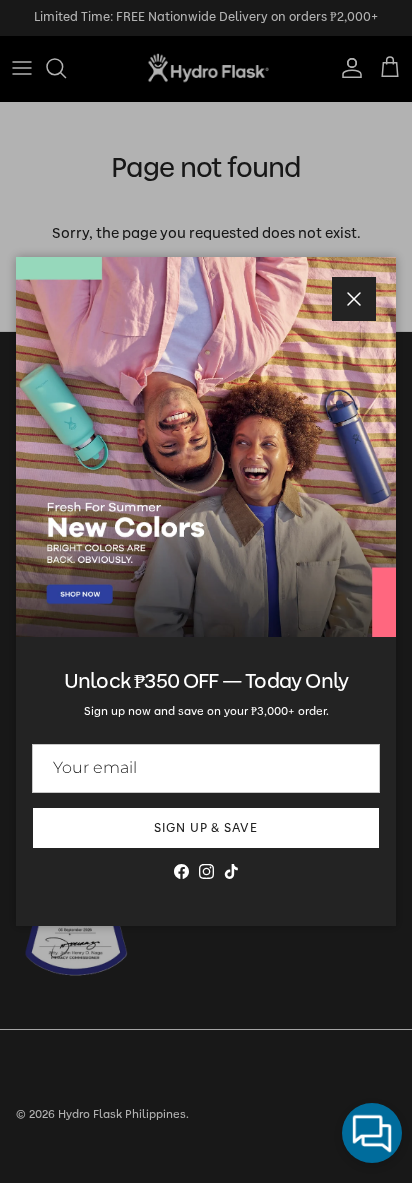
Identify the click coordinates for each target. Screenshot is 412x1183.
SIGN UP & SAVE (206, 828)
